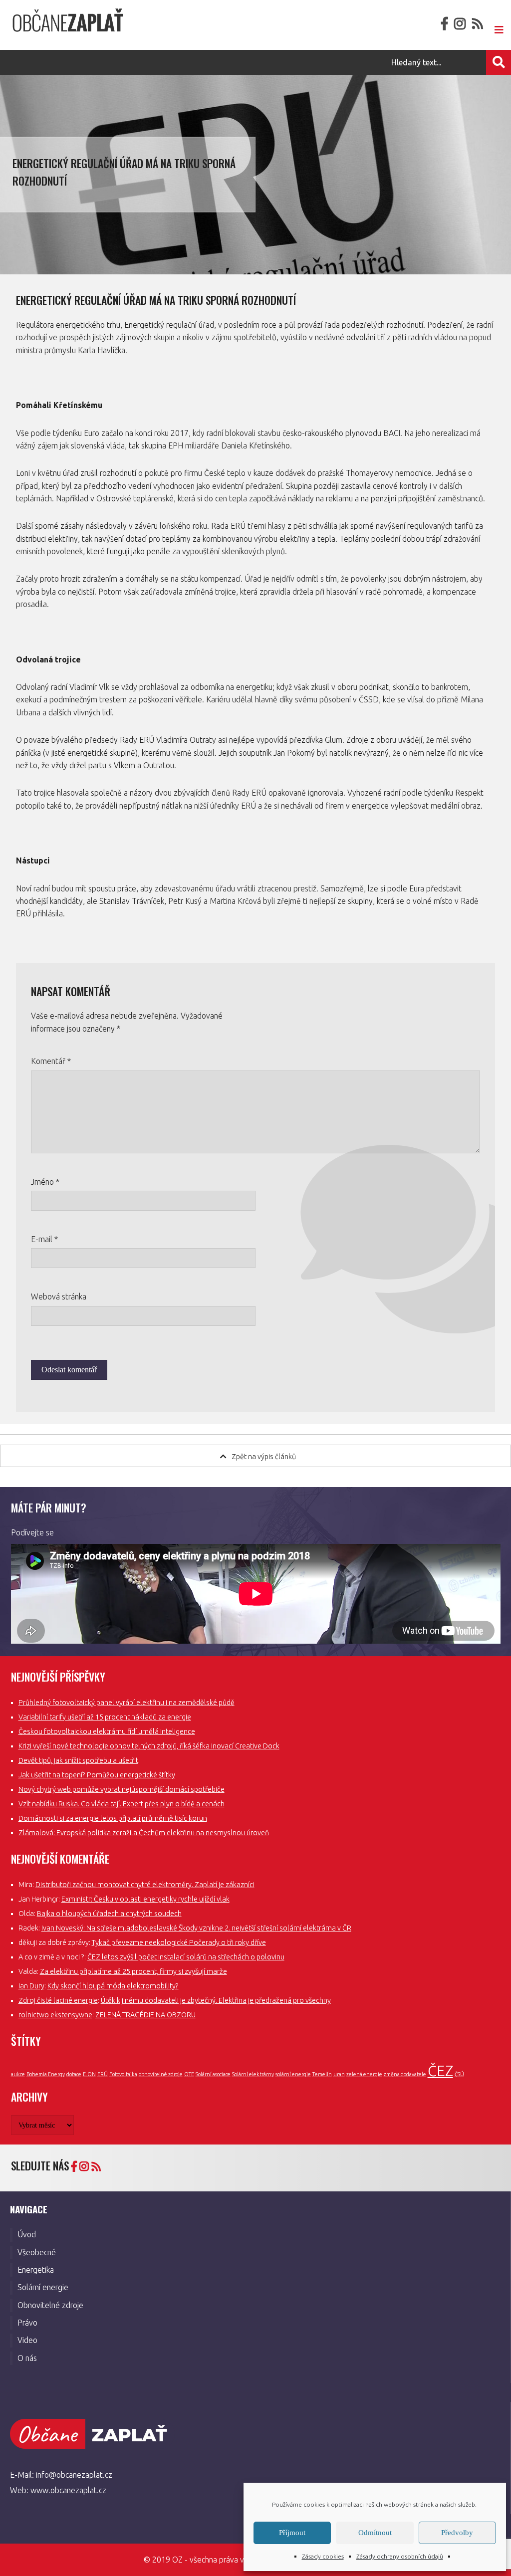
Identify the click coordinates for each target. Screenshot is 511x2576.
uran (339, 2074)
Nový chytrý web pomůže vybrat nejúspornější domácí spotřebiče (122, 1789)
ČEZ (440, 2071)
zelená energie (364, 2074)
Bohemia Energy (46, 2074)
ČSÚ (459, 2074)
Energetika (36, 2270)
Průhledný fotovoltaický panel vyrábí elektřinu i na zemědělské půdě (127, 1703)
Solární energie (43, 2287)
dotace (74, 2074)
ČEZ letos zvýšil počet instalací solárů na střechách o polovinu (186, 1957)
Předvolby (457, 2533)
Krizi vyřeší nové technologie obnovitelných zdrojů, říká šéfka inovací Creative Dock (149, 1746)
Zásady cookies (323, 2556)
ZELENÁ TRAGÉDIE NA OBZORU (145, 2015)
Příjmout (292, 2533)
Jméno (45, 1182)
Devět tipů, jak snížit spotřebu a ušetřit (78, 1760)
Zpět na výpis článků (264, 1457)
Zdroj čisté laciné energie (58, 2000)
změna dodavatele (405, 2074)
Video (27, 2340)
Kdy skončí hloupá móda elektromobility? (113, 1986)
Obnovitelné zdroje (50, 2305)
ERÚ (103, 2074)
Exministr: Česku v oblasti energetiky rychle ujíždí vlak (145, 1899)
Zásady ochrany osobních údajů (400, 2556)
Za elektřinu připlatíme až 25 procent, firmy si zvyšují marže (133, 1971)
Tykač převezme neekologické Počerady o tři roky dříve (179, 1942)
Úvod (27, 2234)
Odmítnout (375, 2533)
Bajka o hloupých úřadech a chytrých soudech (109, 1914)
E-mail (44, 1239)
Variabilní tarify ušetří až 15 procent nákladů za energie (105, 1717)
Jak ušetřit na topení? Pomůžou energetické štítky (97, 1775)
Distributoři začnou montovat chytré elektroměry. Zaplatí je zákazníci (145, 1885)
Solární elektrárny (253, 2074)
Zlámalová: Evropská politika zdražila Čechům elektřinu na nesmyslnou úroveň (144, 1833)
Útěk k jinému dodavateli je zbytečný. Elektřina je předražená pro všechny (216, 2000)
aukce (18, 2074)
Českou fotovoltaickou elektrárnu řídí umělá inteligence (107, 1731)
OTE (189, 2074)
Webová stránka (59, 1296)
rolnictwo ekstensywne (55, 2015)
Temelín (322, 2074)
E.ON (89, 2074)
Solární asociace (213, 2074)
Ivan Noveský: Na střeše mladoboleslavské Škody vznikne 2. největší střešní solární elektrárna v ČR (196, 1928)
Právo (27, 2323)
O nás (27, 2358)
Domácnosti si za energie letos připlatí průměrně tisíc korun (113, 1818)
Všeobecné (37, 2252)
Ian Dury (31, 1986)
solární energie (293, 2074)
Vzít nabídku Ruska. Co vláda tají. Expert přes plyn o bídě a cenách (122, 1804)
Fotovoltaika (123, 2074)
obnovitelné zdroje (161, 2074)
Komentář (51, 1061)
